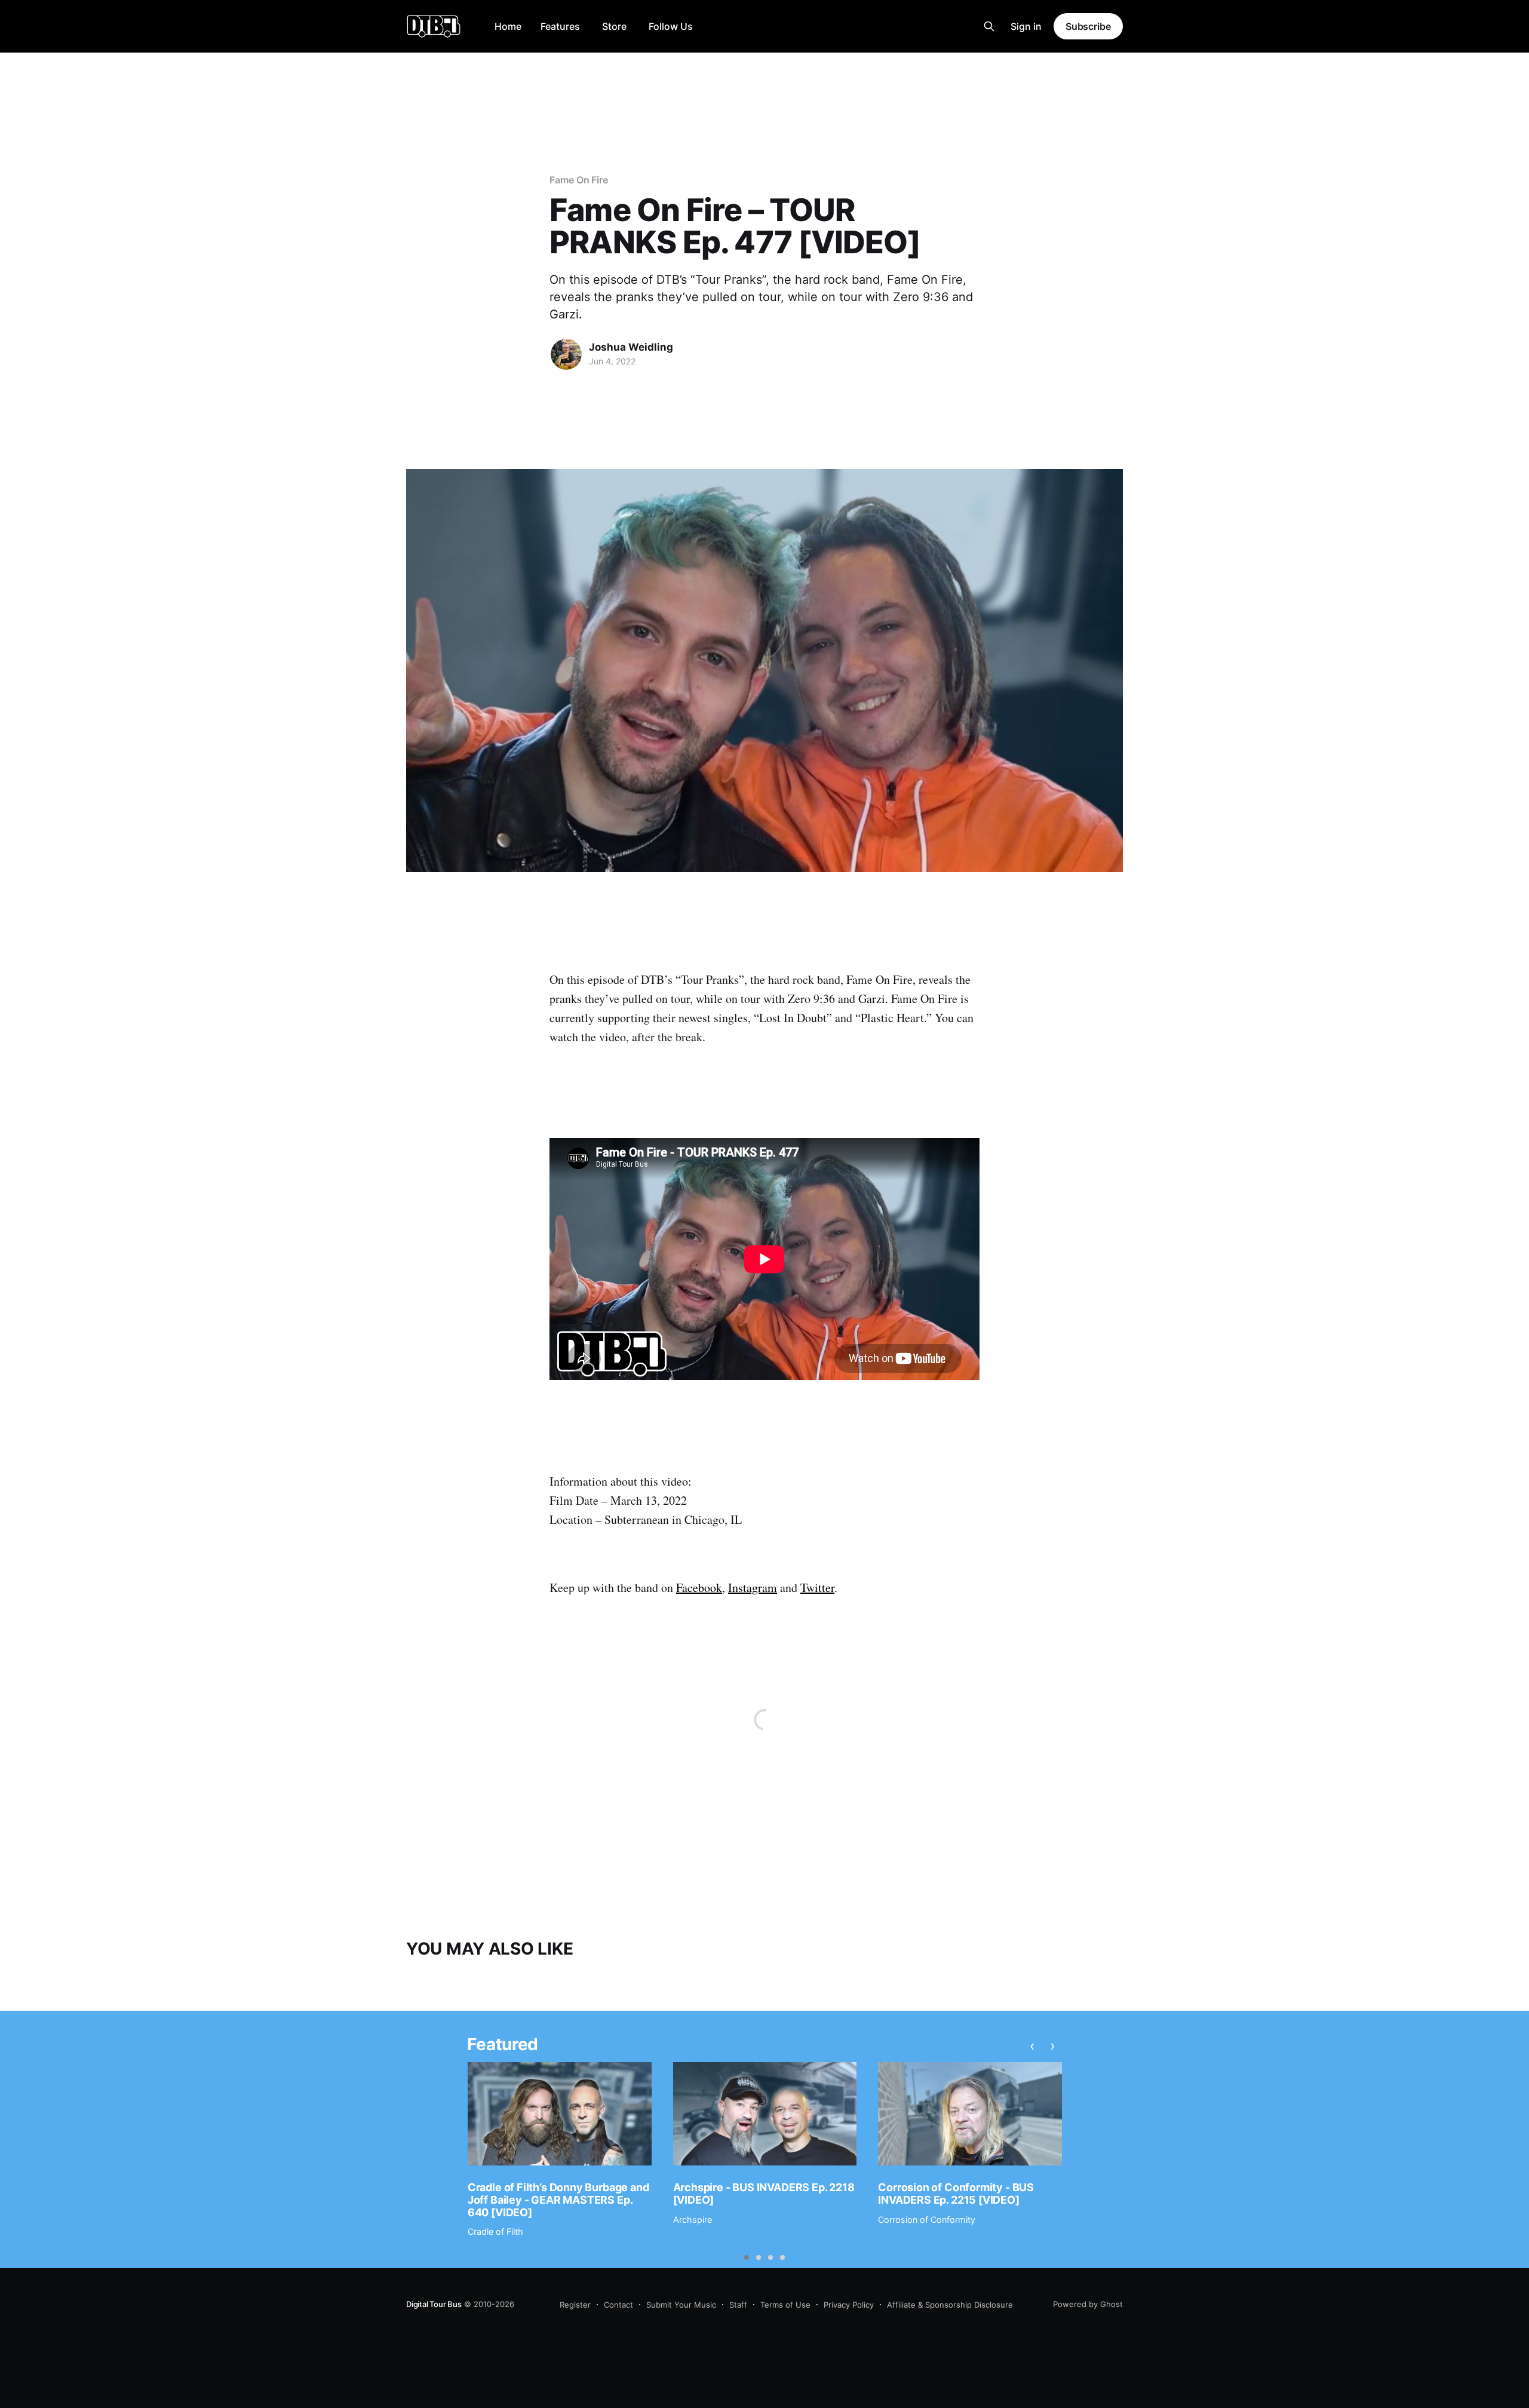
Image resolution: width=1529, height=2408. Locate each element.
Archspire (693, 2220)
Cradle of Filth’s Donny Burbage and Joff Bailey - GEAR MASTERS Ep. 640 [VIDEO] (558, 2200)
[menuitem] (508, 27)
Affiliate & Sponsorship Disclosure (950, 2305)
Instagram (753, 1588)
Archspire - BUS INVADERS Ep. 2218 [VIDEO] (764, 2194)
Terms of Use (785, 2305)
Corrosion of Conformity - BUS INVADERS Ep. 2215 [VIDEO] (956, 2194)
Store (614, 26)
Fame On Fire (579, 180)
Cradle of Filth (495, 2231)
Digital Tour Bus (434, 2304)
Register (575, 2305)
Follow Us (671, 26)
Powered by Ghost (1088, 2304)
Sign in (1026, 26)
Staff (738, 2305)
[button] (747, 2257)
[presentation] (1033, 2046)
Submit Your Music (681, 2305)
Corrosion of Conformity (927, 2220)
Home (508, 26)
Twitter (817, 1588)
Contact (618, 2305)
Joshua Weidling (631, 347)
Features (560, 26)
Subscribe (1088, 26)
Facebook (699, 1588)
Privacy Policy (849, 2305)
